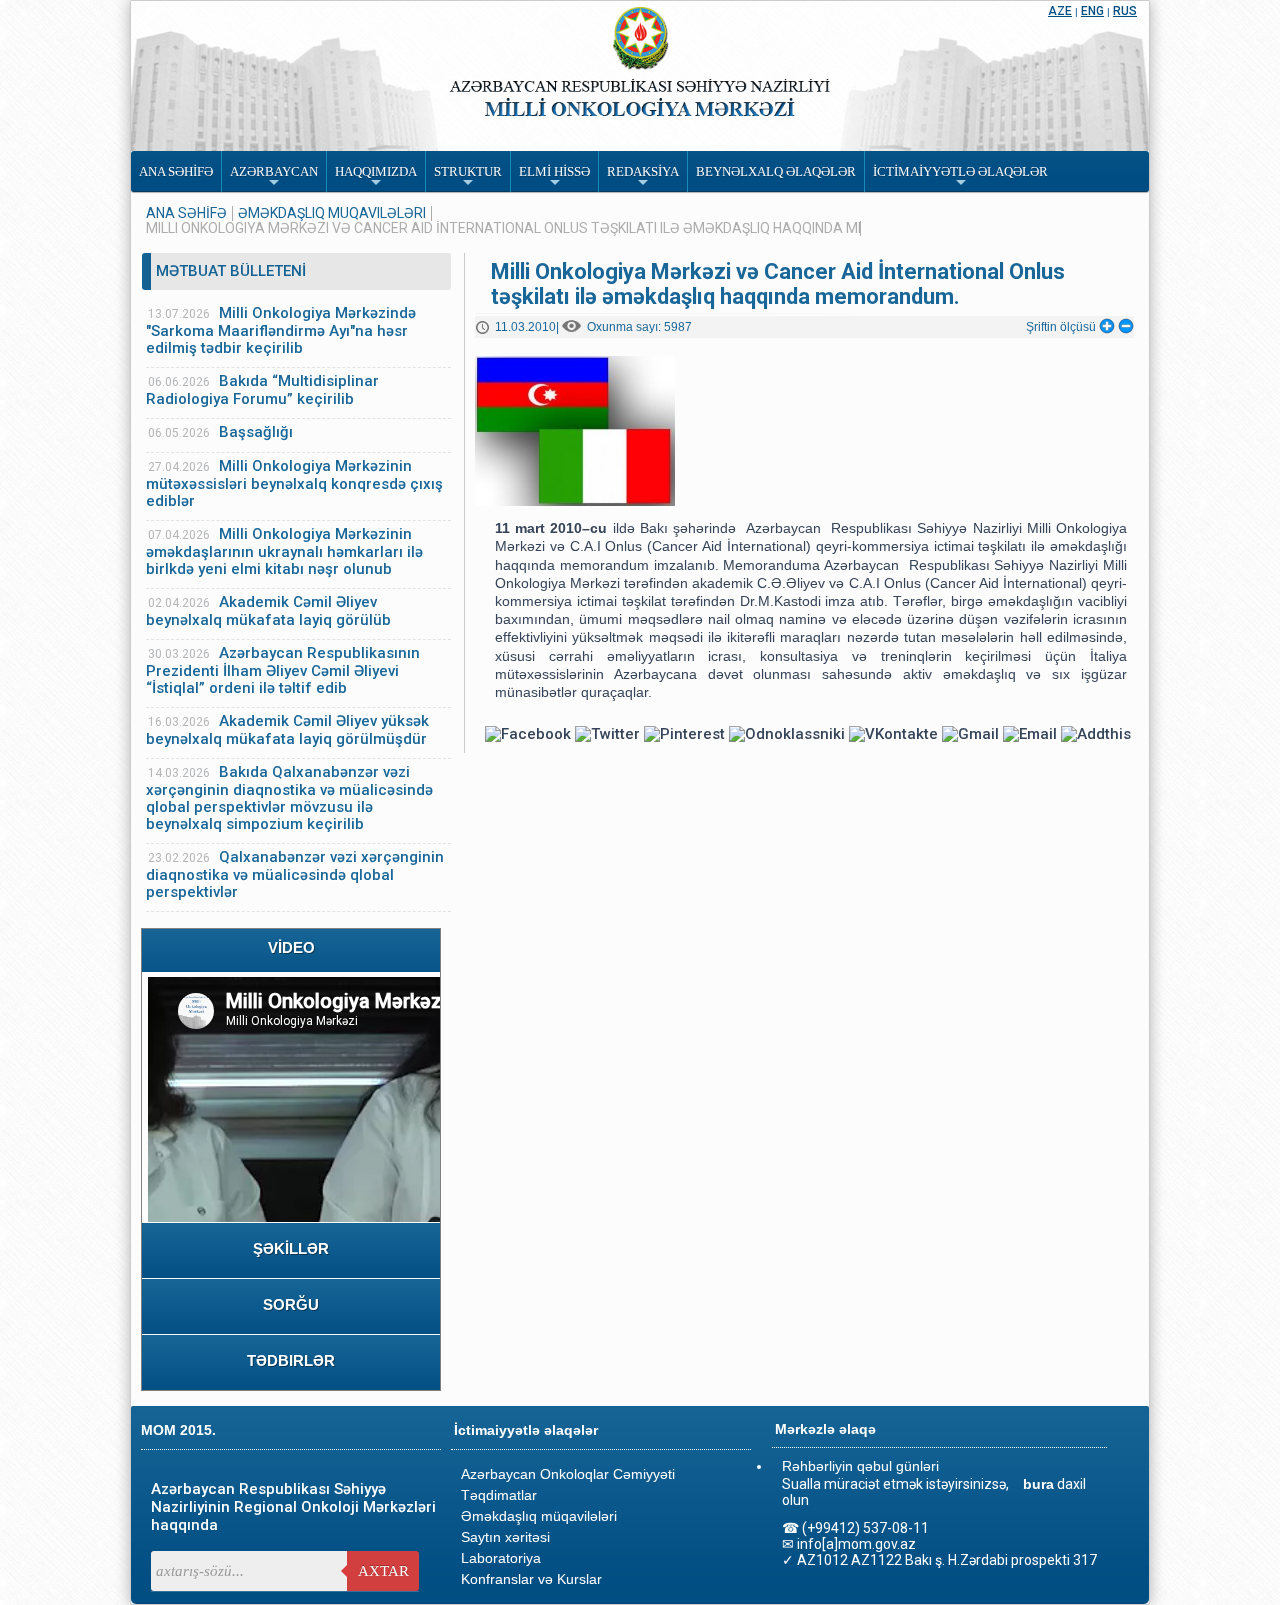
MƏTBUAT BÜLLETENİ (231, 271)
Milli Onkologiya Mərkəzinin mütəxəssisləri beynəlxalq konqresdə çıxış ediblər (294, 483)
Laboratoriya (501, 1558)
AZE (1060, 11)
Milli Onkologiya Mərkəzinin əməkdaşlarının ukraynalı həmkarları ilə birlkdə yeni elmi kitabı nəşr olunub (284, 551)
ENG (1092, 11)
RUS (1125, 11)
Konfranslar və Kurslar (531, 1579)
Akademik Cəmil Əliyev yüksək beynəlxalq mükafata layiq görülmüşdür (287, 730)
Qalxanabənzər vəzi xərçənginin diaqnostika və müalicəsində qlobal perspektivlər (295, 874)
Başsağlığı (256, 432)
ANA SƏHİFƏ (186, 213)
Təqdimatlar (499, 1495)
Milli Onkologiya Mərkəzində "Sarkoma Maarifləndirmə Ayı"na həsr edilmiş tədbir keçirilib (281, 330)
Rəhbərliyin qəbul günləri (860, 1466)
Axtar (383, 1571)
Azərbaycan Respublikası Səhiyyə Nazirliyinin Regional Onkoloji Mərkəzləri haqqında (293, 1507)
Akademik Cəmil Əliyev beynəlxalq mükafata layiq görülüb (268, 611)
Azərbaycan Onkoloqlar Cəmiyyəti (568, 1474)
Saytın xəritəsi (505, 1537)
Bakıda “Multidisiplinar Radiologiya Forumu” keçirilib (262, 390)
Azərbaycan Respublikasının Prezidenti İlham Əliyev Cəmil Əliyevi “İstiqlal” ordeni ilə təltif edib (283, 670)
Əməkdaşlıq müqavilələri (332, 213)
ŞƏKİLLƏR (291, 1248)
